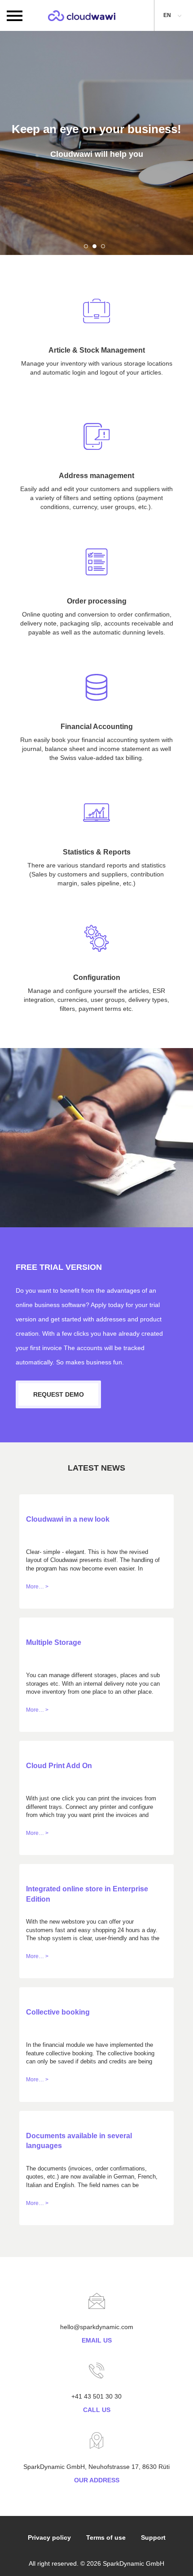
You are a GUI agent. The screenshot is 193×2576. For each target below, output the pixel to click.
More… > (37, 1587)
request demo (59, 1394)
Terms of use (106, 2537)
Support (153, 2537)
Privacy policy (49, 2537)
